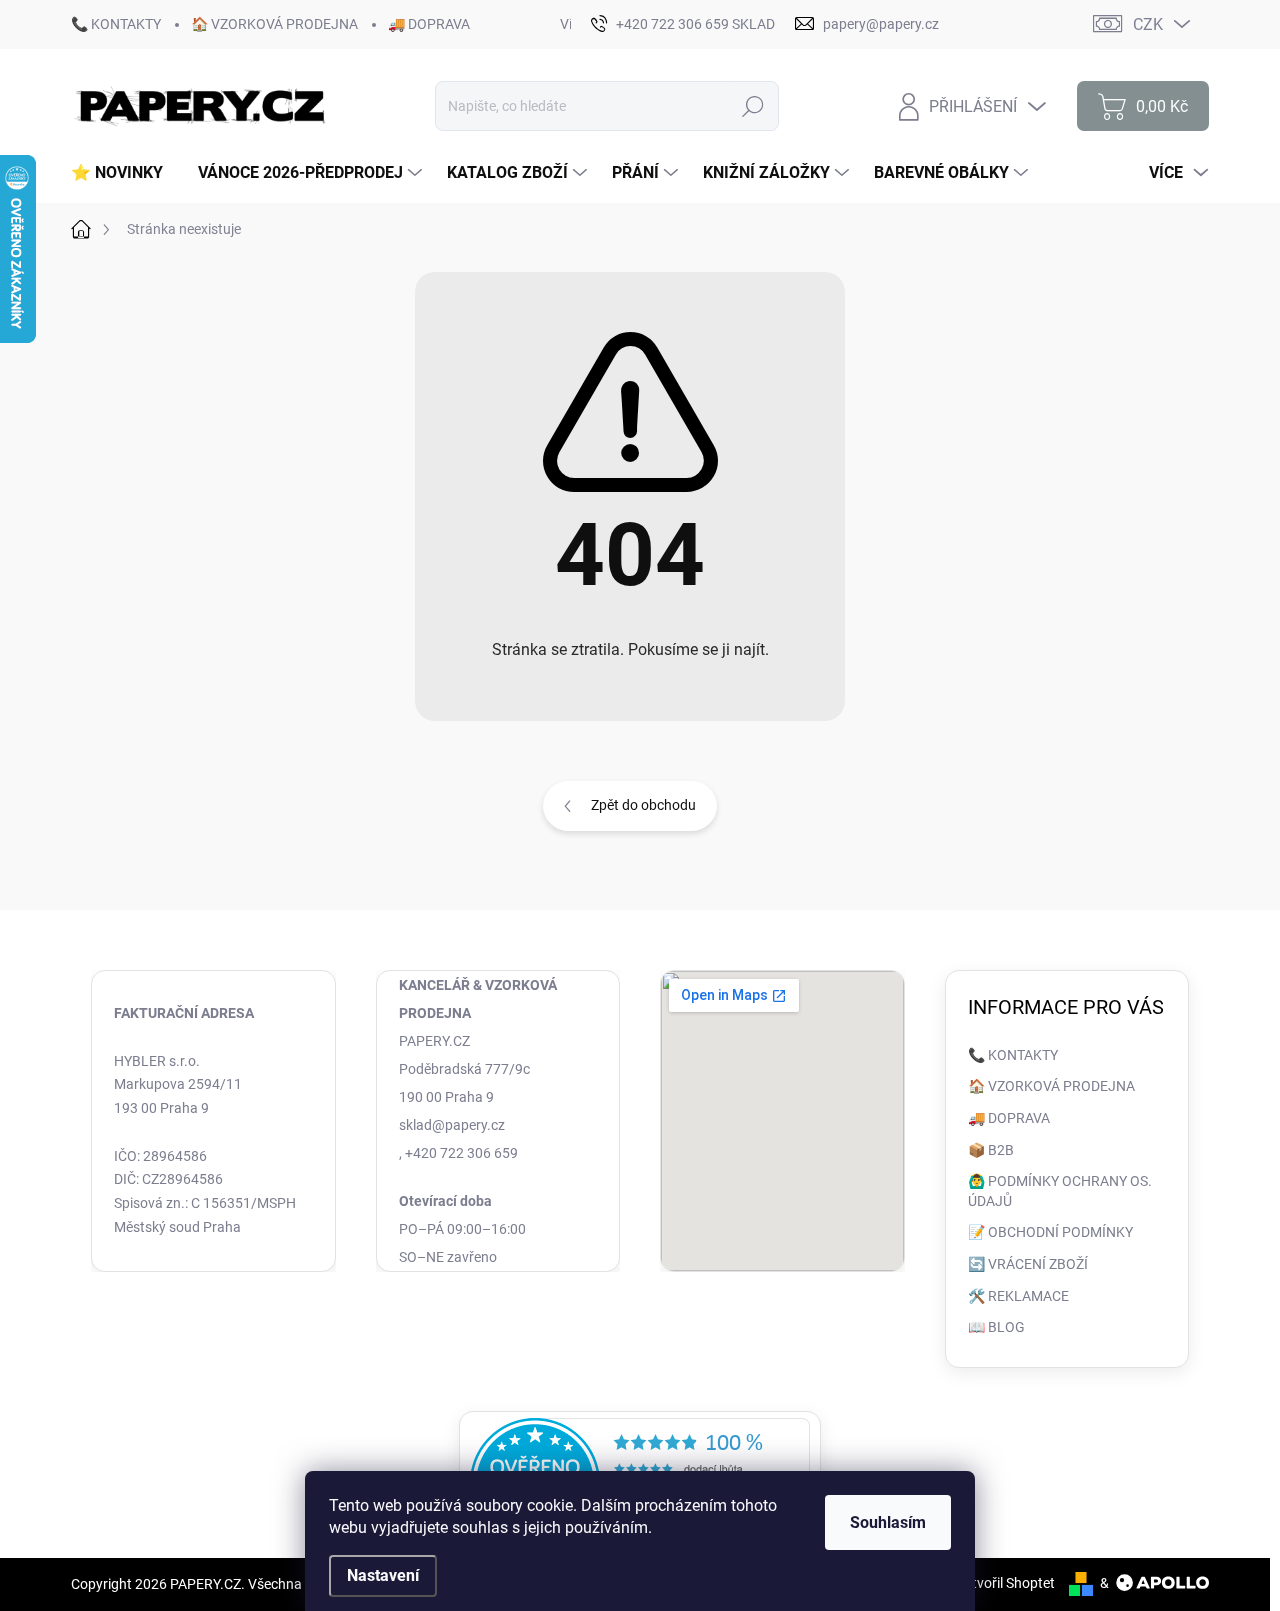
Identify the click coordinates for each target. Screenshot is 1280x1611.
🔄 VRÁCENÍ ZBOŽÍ (1028, 1264)
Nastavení (383, 1575)
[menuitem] (124, 173)
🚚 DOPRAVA (429, 24)
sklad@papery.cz (452, 1125)
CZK (1148, 24)
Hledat (753, 106)
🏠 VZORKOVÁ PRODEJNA (274, 24)
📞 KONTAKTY (116, 24)
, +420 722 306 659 (458, 1153)
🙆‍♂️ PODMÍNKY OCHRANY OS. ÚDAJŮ (1060, 1191)
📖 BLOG (996, 1327)
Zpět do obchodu (643, 805)
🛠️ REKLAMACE (1018, 1296)
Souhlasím (888, 1522)
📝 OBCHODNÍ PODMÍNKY (1050, 1232)
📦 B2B (991, 1150)
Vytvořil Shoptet (1005, 1583)
